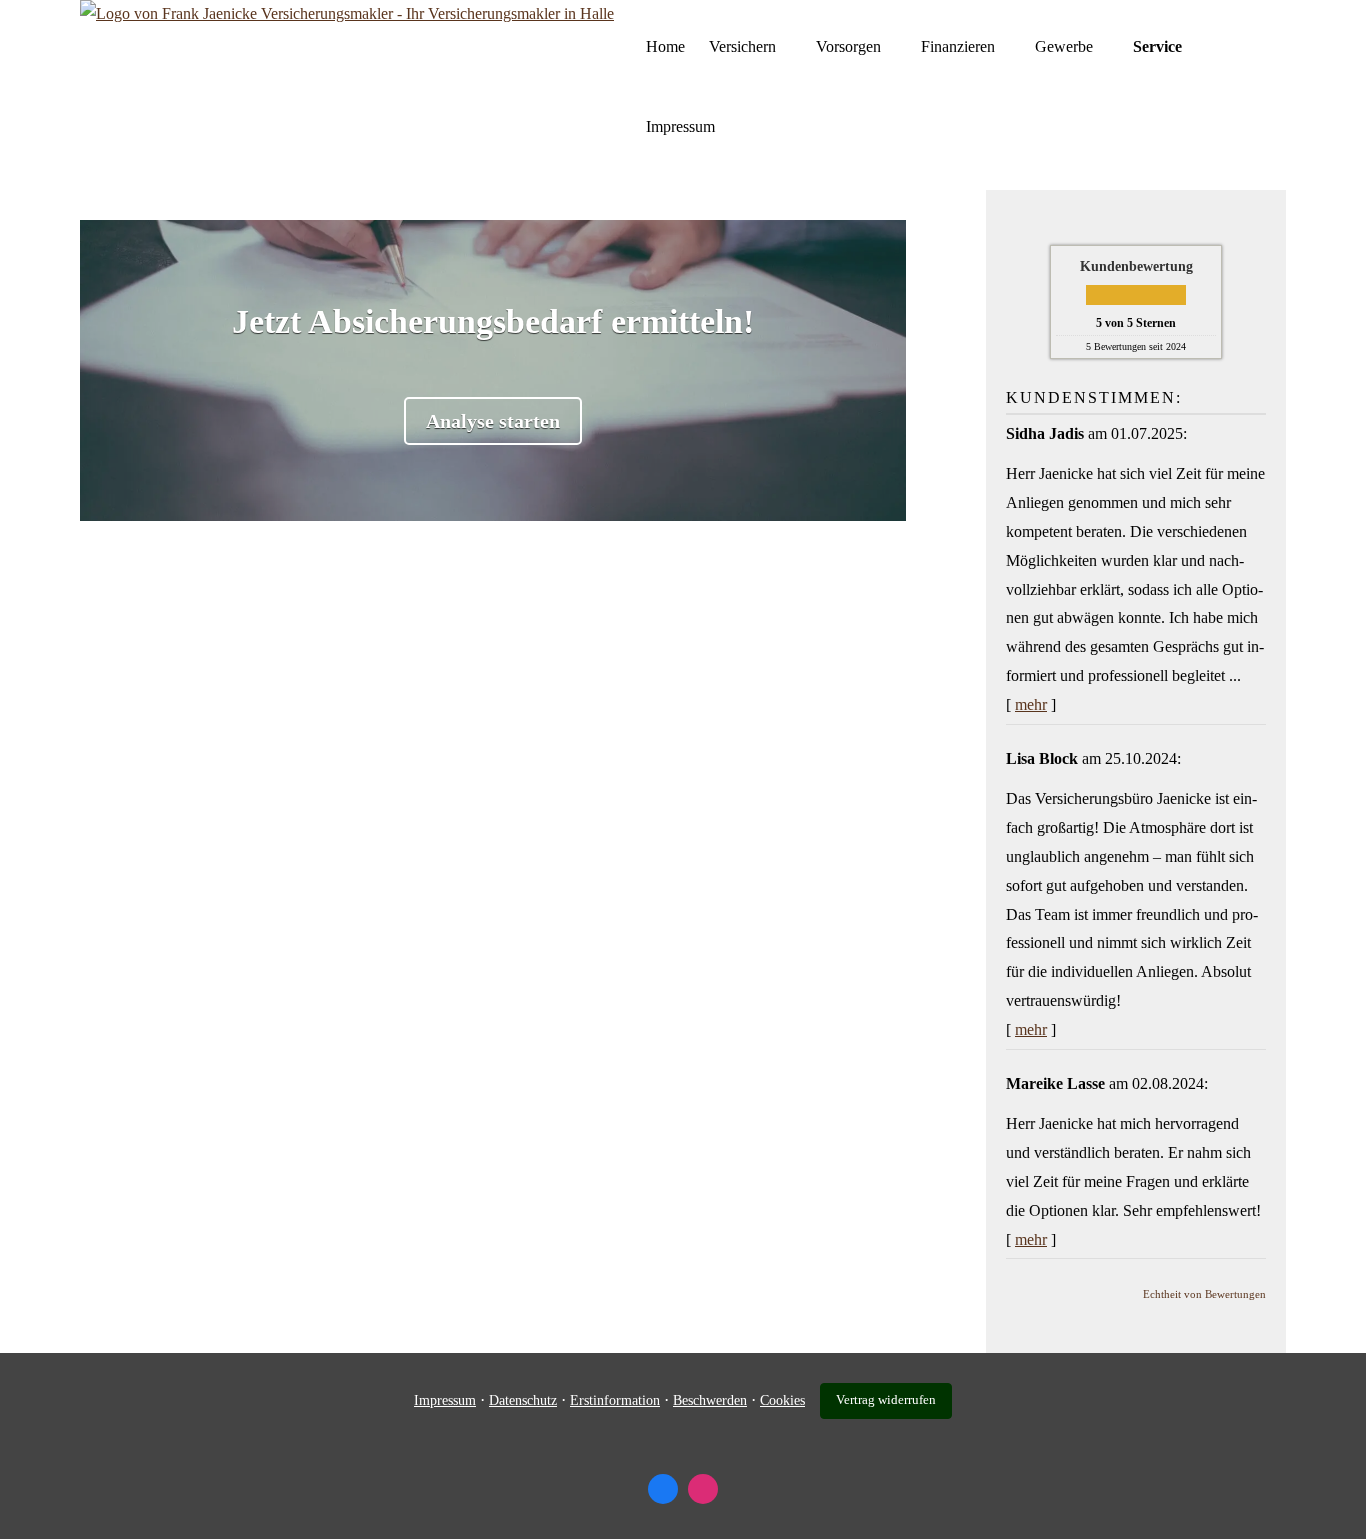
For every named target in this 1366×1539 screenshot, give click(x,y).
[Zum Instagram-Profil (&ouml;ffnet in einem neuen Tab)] (703, 1489)
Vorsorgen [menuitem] (848, 46)
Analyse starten (493, 421)
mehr (1031, 704)
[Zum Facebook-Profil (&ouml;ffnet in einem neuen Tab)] (663, 1489)
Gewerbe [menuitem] (1064, 46)
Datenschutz (523, 1400)
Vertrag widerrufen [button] (886, 1400)
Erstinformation (615, 1400)
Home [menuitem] (665, 46)
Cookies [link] (782, 1400)
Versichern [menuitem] (742, 46)
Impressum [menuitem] (680, 126)
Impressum (445, 1400)
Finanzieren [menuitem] (958, 46)
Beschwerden (710, 1400)
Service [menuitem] (1157, 46)
